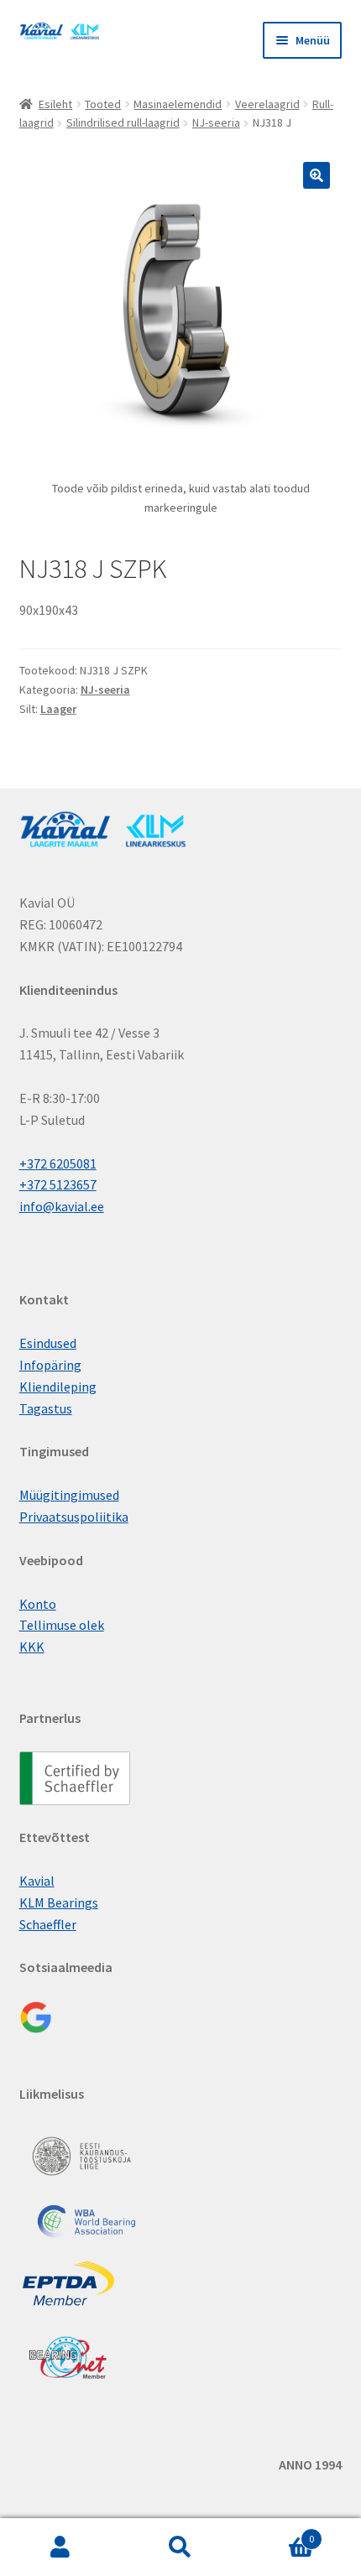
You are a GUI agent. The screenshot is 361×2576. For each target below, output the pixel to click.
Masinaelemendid (178, 104)
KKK (32, 1647)
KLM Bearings (59, 1902)
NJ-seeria (216, 122)
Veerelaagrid (267, 104)
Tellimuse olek (62, 1625)
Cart (278, 2533)
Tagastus (46, 1408)
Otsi (180, 2547)
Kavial (37, 1881)
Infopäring (50, 1365)
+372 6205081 (58, 1163)
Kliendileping (58, 1387)
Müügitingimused (69, 1495)
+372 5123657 (58, 1184)
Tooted (103, 104)
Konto (38, 1604)
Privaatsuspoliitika (74, 1517)
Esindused (48, 1343)
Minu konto (60, 2547)
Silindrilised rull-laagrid (123, 122)
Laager (58, 709)
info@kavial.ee (62, 1206)
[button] (317, 175)
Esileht (55, 104)
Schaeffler (48, 1924)
